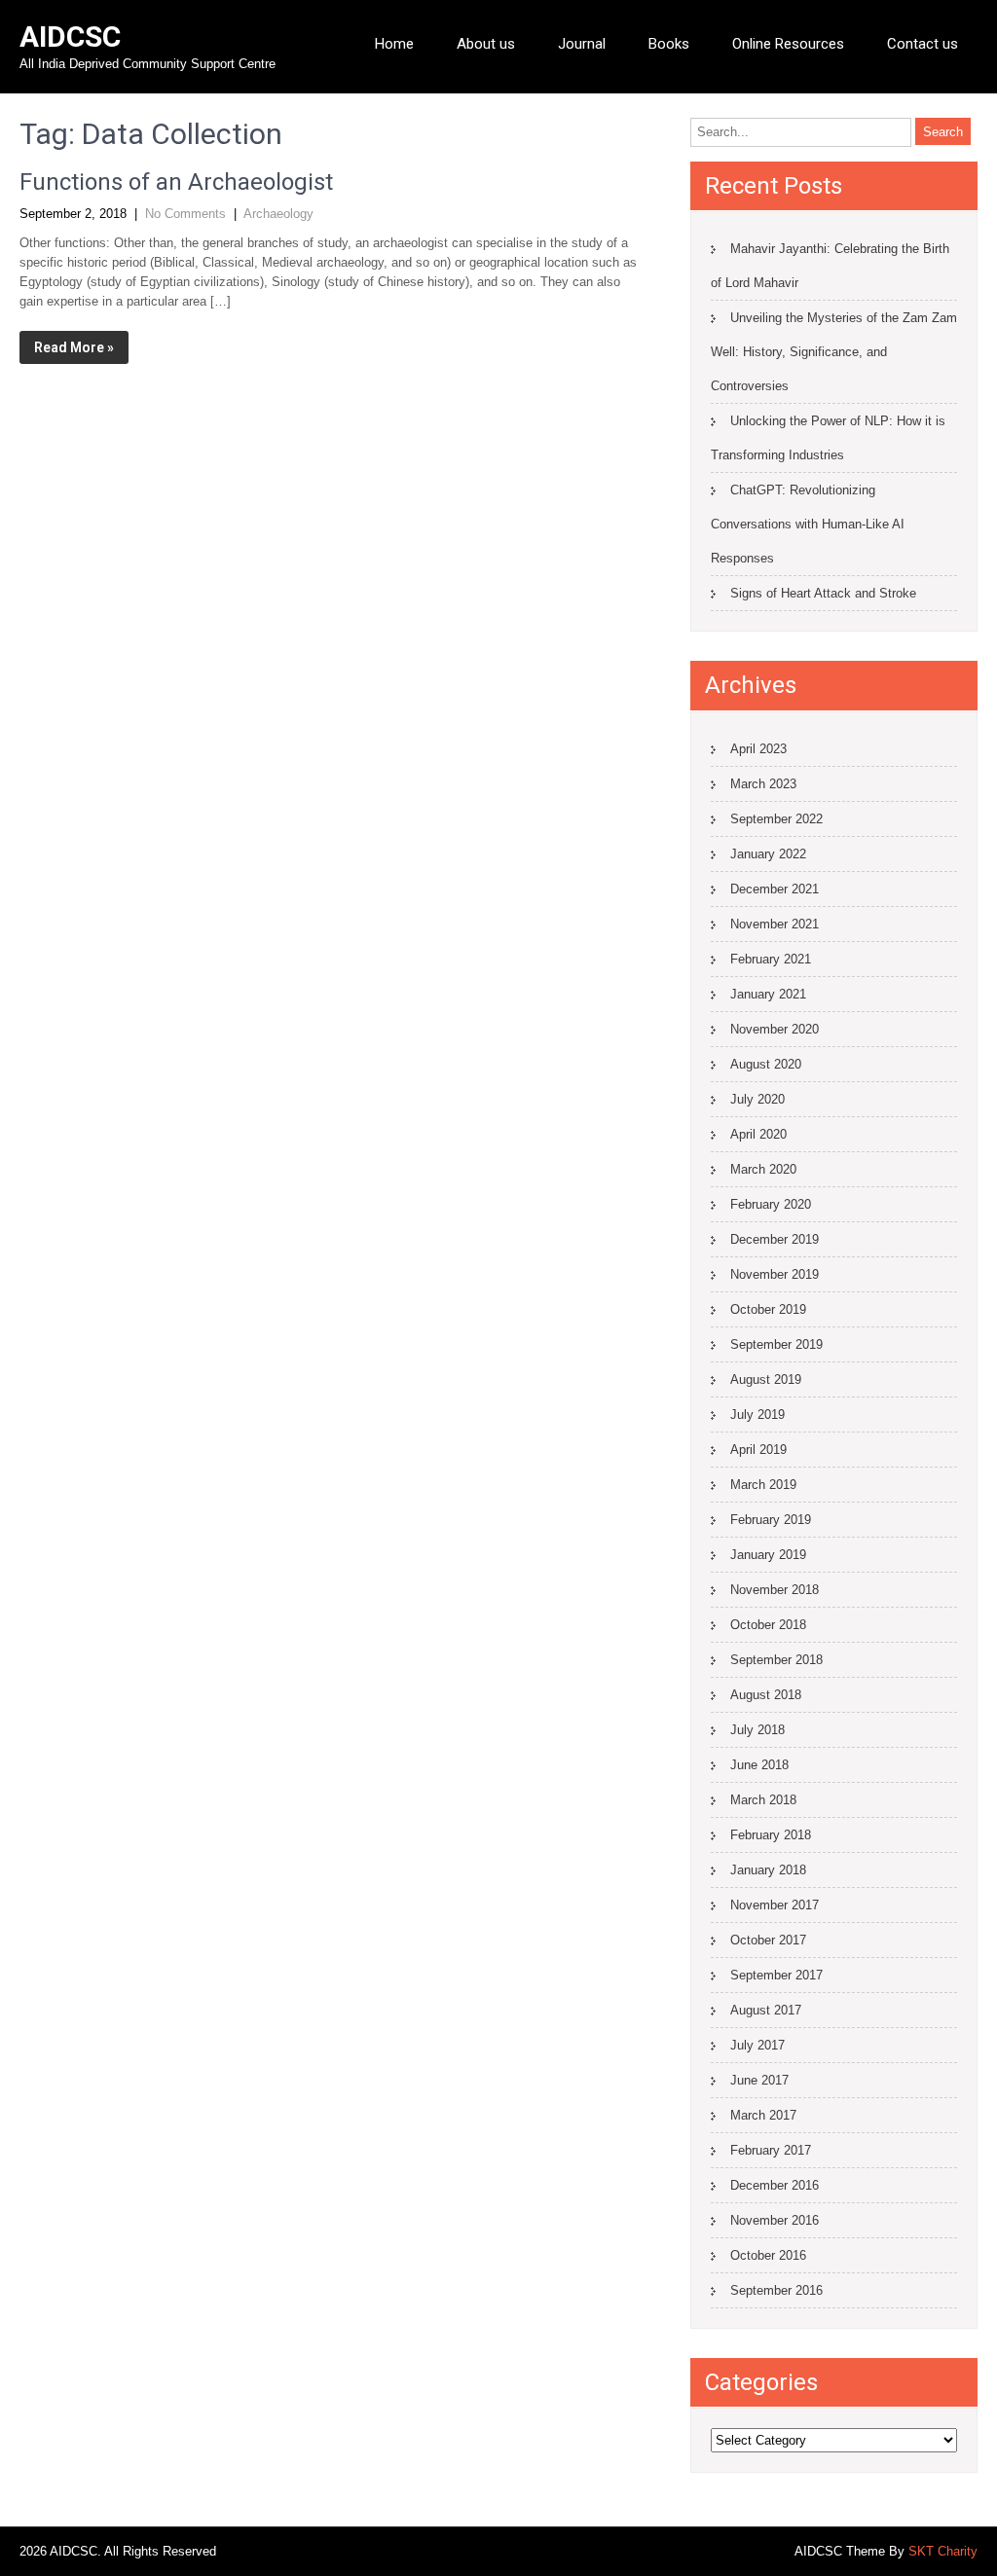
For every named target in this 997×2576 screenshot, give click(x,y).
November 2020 (775, 1029)
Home (394, 44)
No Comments (185, 214)
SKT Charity (943, 2551)
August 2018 (766, 1695)
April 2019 (758, 1450)
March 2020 (763, 1169)
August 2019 (766, 1379)
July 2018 (757, 1730)
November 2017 (775, 1905)
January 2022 (768, 854)
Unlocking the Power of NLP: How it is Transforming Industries (828, 438)
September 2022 (776, 819)
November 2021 (775, 924)
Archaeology (278, 214)
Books (669, 44)
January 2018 (768, 1870)
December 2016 (775, 2185)
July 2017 (757, 2045)
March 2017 (763, 2115)
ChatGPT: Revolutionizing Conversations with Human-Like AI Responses (808, 524)
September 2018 (776, 1660)
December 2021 (775, 889)
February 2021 (771, 959)
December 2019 (775, 1239)
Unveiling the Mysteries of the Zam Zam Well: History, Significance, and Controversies (834, 352)
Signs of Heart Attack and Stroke (823, 593)
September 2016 (776, 2290)
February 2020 (771, 1204)
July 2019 (757, 1415)
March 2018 (763, 1800)
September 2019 (776, 1344)
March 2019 (763, 1485)
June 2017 (759, 2080)
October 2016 (768, 2255)
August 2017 (766, 2010)
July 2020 (757, 1099)
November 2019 (775, 1274)
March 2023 (763, 784)
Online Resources (788, 44)
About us (486, 44)
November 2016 (775, 2220)
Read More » (74, 347)
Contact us (923, 44)
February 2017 (771, 2150)
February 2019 (771, 1520)
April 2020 (758, 1134)
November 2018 (775, 1590)
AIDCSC (70, 36)
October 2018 (768, 1625)
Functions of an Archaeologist (176, 182)
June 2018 (759, 1765)
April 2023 (758, 749)
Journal (582, 44)
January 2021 (768, 994)
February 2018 (771, 1835)
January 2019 (768, 1555)
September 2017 (776, 1975)
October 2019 (768, 1309)
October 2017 (768, 1940)
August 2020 (766, 1064)
